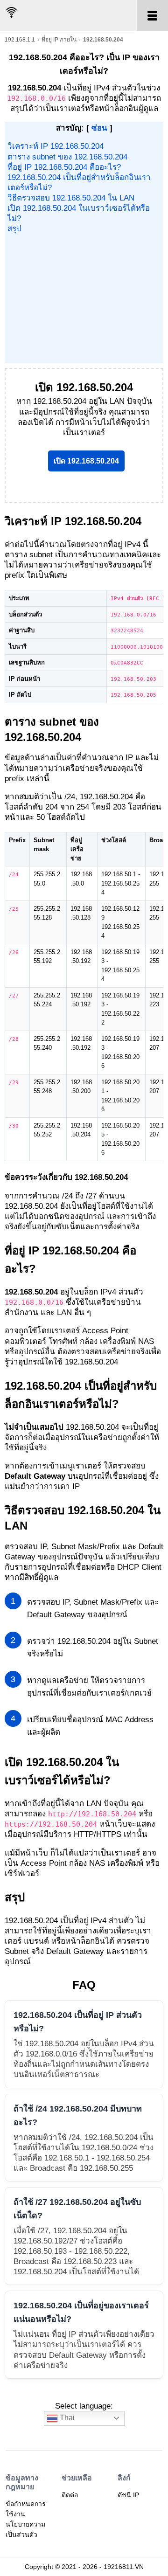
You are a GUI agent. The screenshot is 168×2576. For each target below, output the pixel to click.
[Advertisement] (84, 298)
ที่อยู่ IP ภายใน (59, 40)
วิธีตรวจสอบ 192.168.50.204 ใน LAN (71, 198)
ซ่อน (99, 128)
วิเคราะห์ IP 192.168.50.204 (56, 146)
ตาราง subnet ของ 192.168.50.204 (67, 157)
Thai (66, 2418)
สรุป (14, 229)
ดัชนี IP (128, 2495)
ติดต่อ (70, 2495)
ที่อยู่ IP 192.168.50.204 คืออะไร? (64, 167)
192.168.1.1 (20, 40)
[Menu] (152, 16)
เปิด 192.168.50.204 (86, 461)
